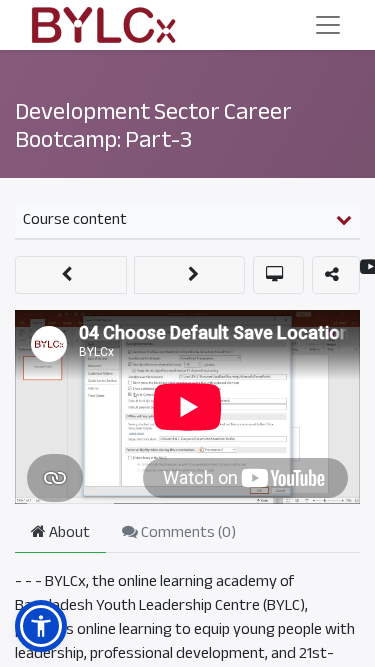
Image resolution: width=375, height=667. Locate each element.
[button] (71, 275)
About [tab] (68, 532)
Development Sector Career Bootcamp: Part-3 (153, 126)
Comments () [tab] (187, 532)
